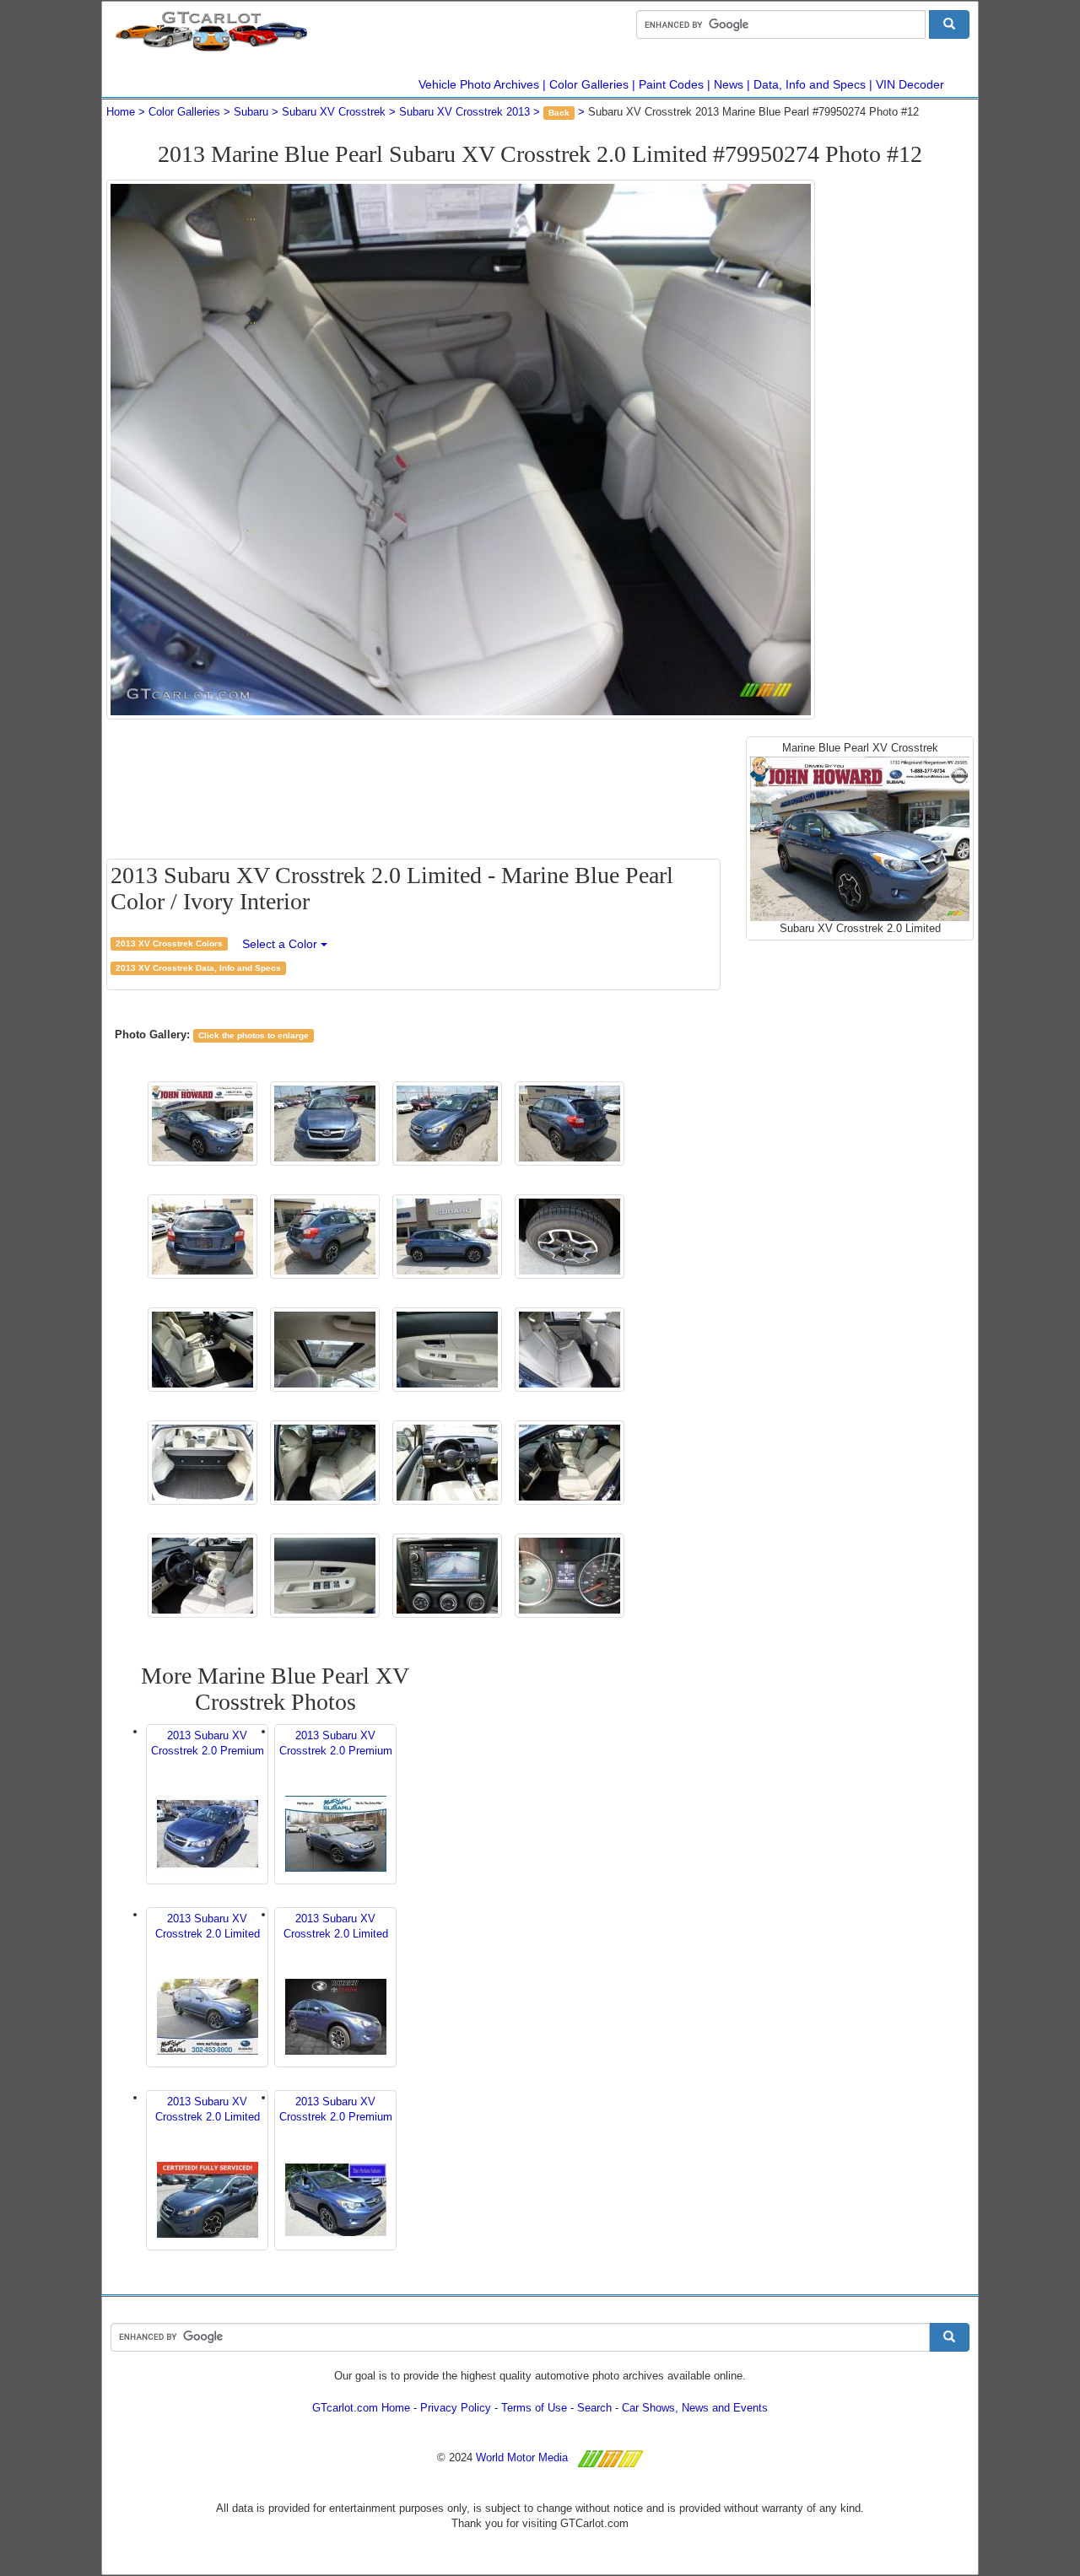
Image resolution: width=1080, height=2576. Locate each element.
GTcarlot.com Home (361, 2408)
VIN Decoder (910, 84)
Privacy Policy (456, 2408)
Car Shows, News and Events (695, 2408)
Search (594, 2408)
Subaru (251, 112)
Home (121, 112)
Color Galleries (589, 84)
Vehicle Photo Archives (479, 84)
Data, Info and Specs (810, 84)
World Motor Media (522, 2457)
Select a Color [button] (281, 944)
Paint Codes (671, 84)
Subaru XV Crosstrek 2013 (464, 112)
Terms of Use (534, 2408)
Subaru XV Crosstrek (334, 112)
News (729, 84)
